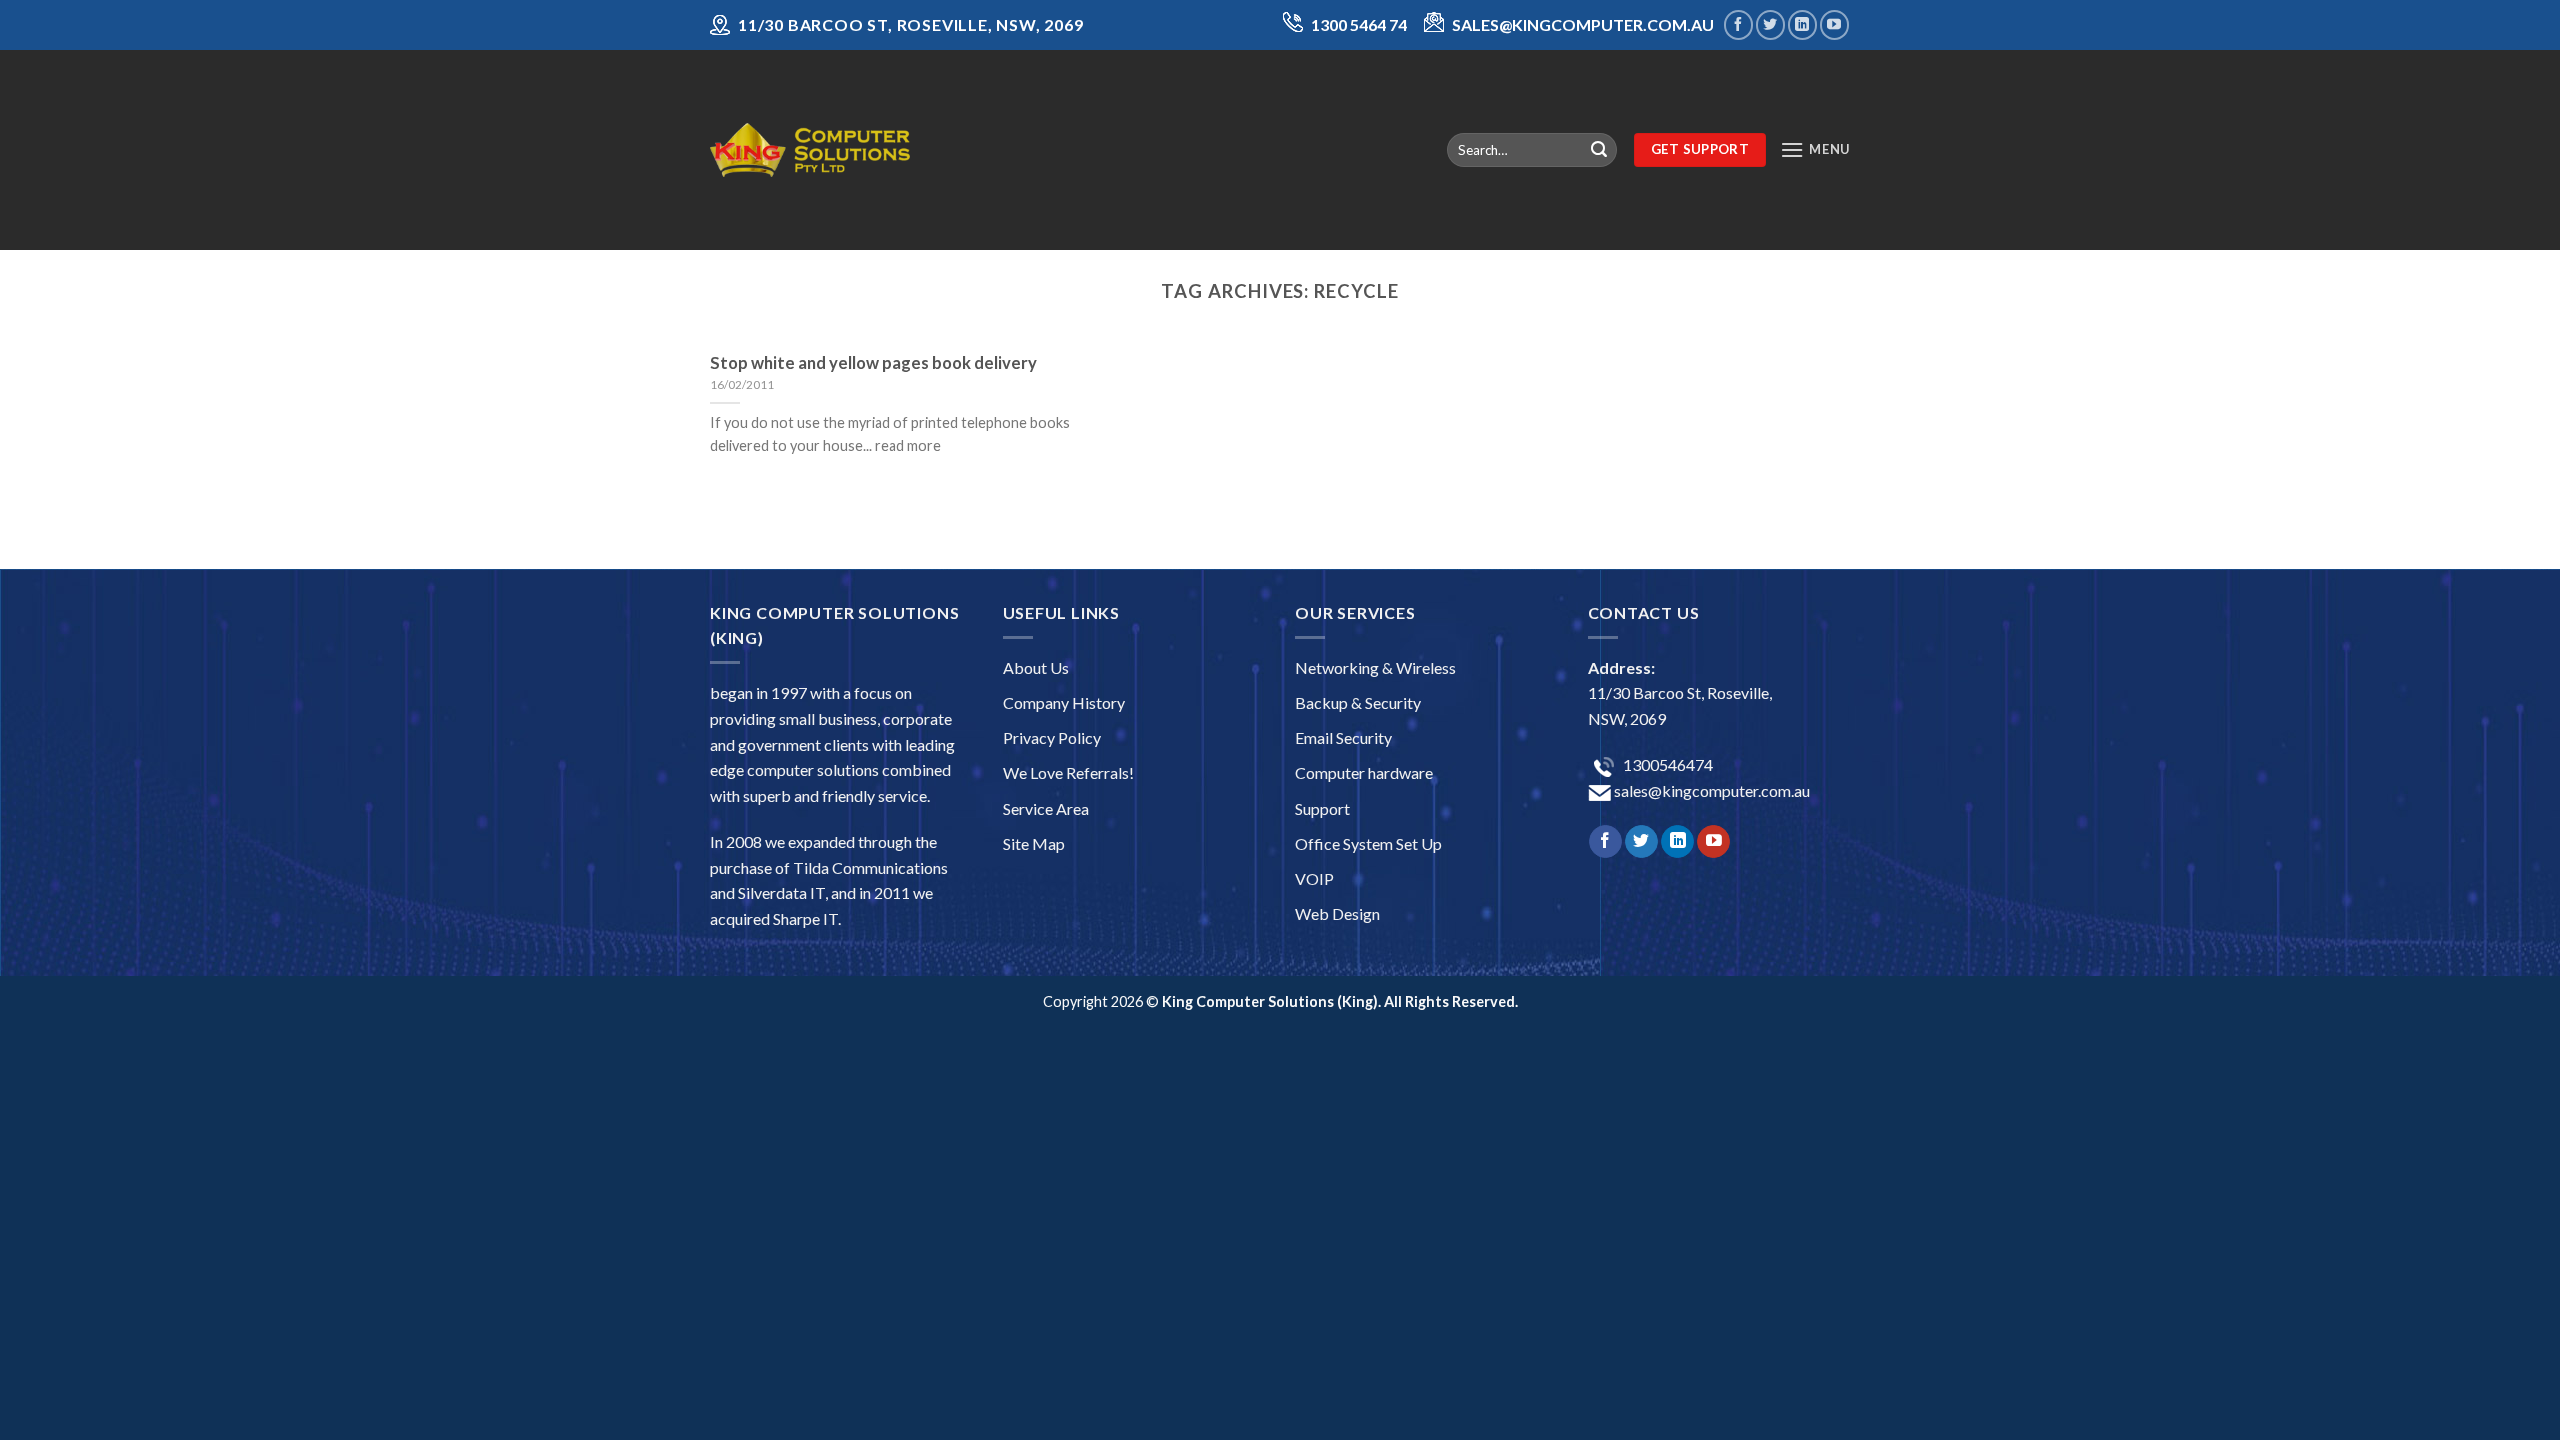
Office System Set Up (1368, 843)
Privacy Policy (1052, 737)
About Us (1036, 667)
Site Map (1034, 843)
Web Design (1337, 913)
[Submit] (1599, 150)
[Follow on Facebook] (1738, 24)
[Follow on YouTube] (1834, 24)
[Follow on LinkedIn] (1802, 24)
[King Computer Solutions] (810, 149)
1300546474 (1666, 764)
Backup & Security (1358, 702)
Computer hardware (1364, 772)
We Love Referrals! (1068, 772)
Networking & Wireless (1375, 667)
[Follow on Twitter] (1770, 24)
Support (1322, 808)
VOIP (1314, 878)
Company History (1064, 702)
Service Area (1046, 808)
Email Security (1343, 737)
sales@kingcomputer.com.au (1710, 790)
